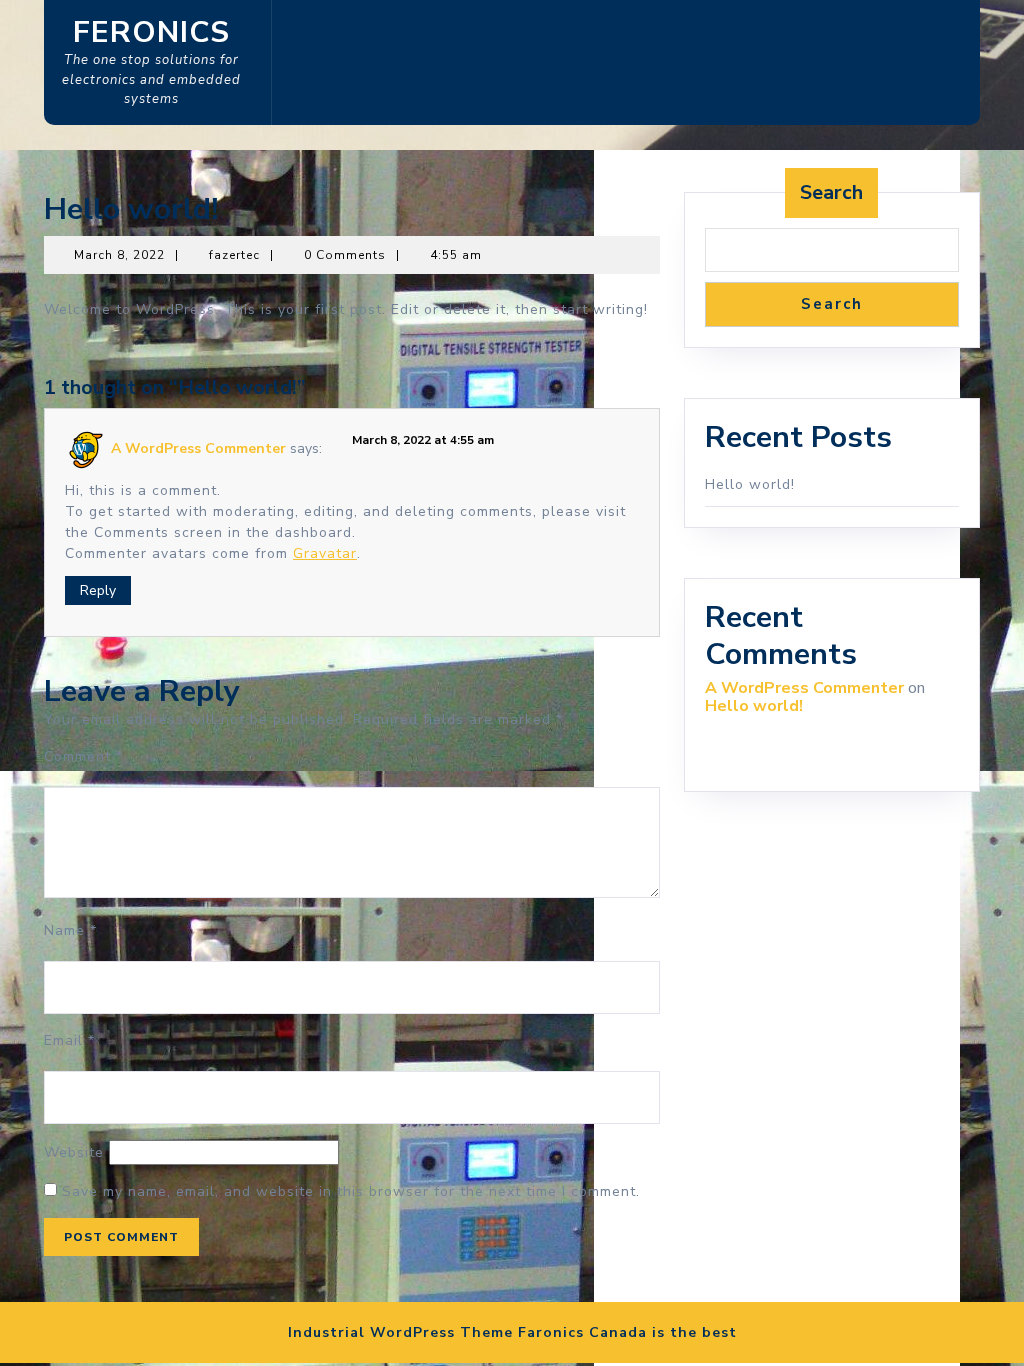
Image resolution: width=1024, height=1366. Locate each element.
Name (70, 930)
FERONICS (151, 32)
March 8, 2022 (119, 255)
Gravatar (325, 553)
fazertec (234, 255)
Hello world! (750, 484)
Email (69, 1040)
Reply (98, 590)
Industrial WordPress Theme (400, 1332)
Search (831, 192)
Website (74, 1152)
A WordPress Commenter (198, 448)
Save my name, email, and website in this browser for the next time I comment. (351, 1191)
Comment (83, 756)
